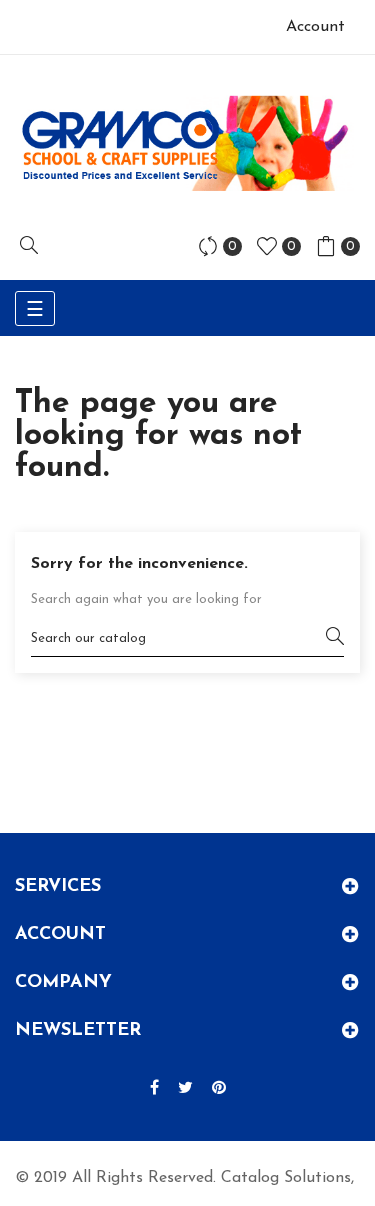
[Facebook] (154, 1089)
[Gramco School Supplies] (187, 143)
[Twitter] (185, 1089)
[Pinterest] (219, 1089)
